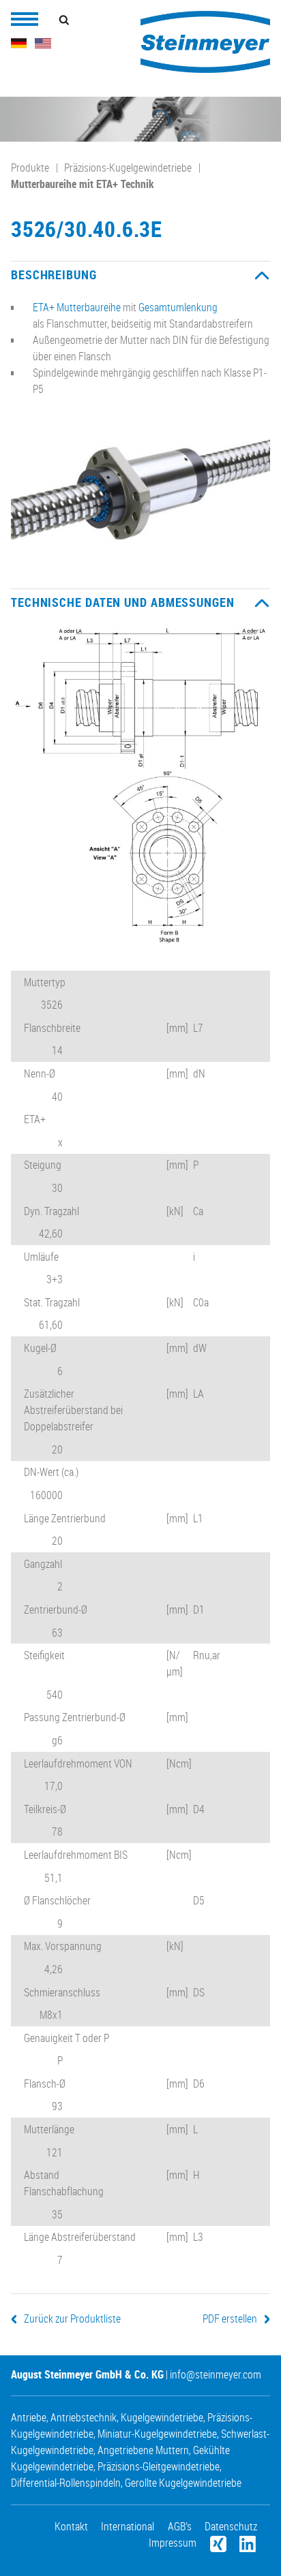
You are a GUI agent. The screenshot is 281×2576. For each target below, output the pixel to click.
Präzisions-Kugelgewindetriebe (128, 168)
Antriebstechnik (84, 2417)
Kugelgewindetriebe (162, 2417)
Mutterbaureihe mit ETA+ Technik (83, 184)
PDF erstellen (230, 2319)
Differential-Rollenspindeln (66, 2483)
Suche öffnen (64, 20)
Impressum (173, 2543)
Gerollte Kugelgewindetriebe (183, 2483)
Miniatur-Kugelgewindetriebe (157, 2434)
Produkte (30, 168)
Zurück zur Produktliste (72, 2319)
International (128, 2526)
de (19, 43)
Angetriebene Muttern (143, 2450)
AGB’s (180, 2526)
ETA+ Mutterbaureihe (77, 307)
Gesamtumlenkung (178, 307)
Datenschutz (231, 2526)
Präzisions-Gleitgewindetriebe (159, 2466)
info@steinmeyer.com (216, 2374)
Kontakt (71, 2526)
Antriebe (29, 2417)
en (43, 43)
